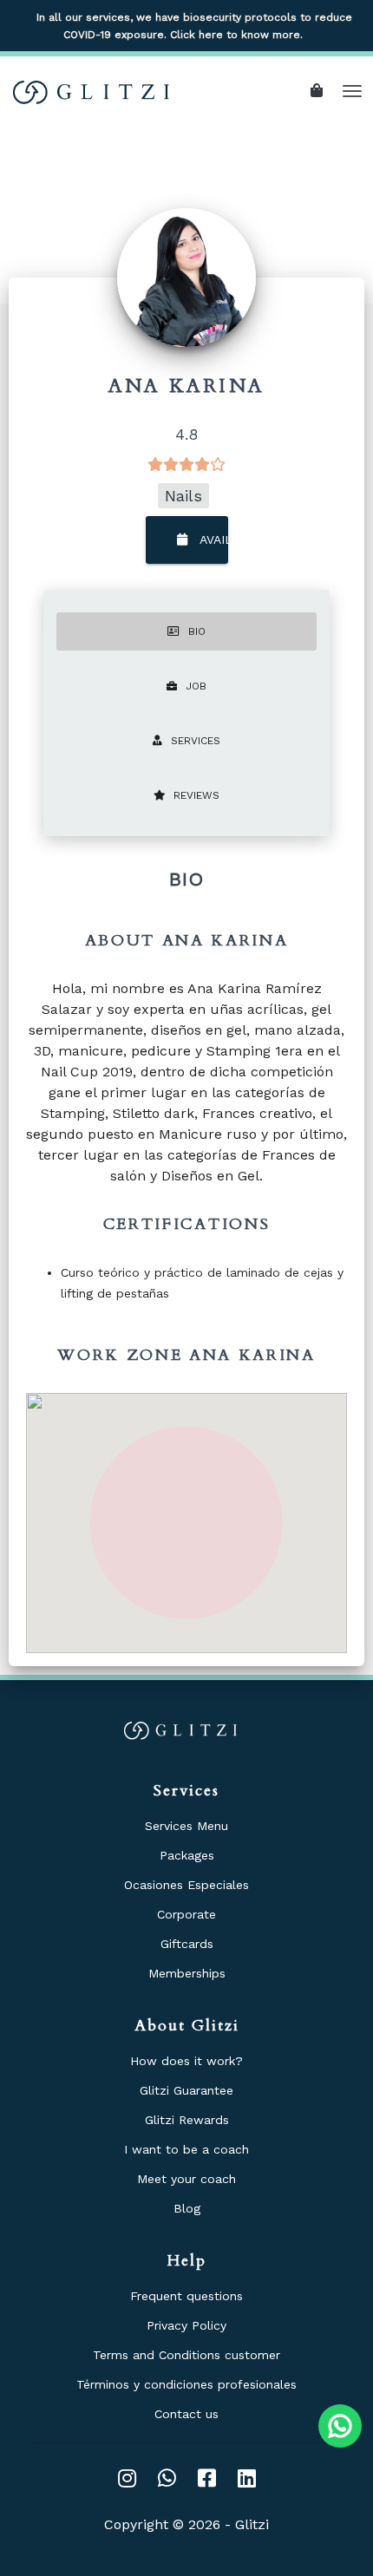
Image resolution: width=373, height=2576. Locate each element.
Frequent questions (186, 2296)
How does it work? (186, 2061)
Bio (197, 631)
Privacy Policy (186, 2325)
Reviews (196, 795)
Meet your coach (186, 2179)
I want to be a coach (186, 2149)
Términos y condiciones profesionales (186, 2384)
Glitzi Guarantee (186, 2090)
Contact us (186, 2414)
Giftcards (187, 1944)
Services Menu (186, 1826)
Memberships (187, 1973)
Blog (187, 2208)
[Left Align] (321, 91)
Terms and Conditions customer (186, 2355)
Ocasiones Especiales (186, 1885)
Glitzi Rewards (187, 2120)
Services (196, 741)
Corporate (186, 1914)
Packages (187, 1855)
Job (196, 686)
